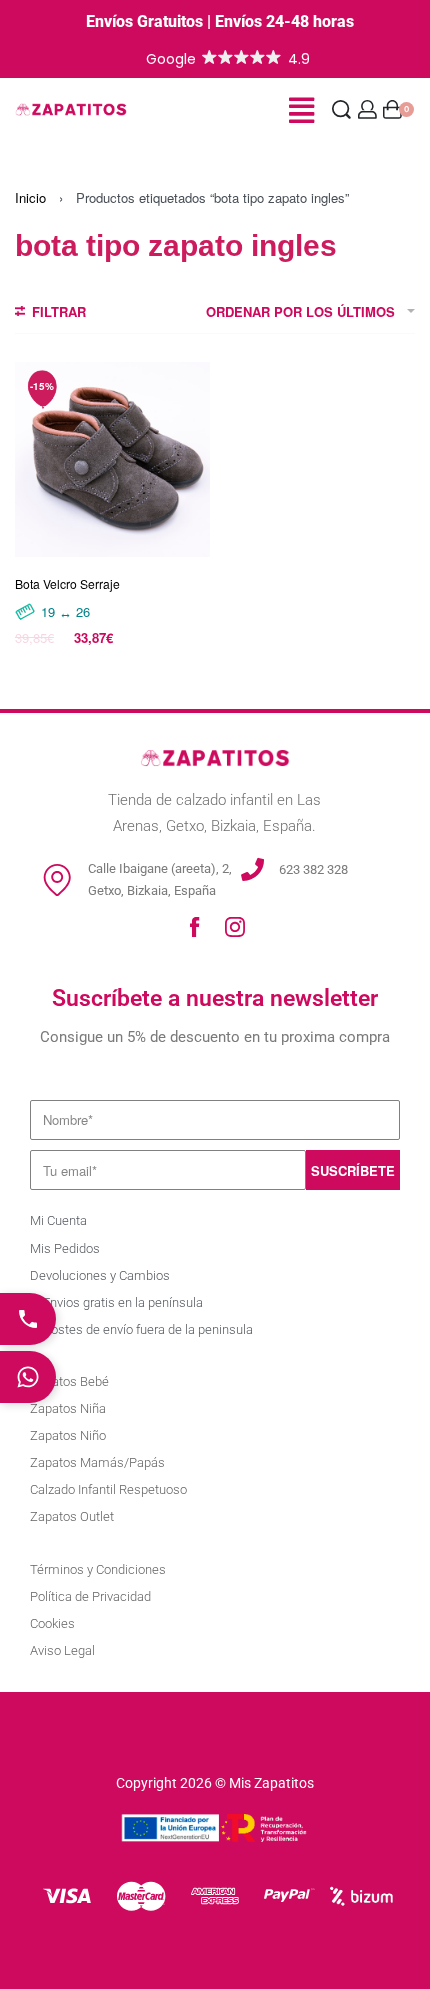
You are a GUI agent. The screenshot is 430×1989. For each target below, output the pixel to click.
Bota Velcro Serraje (67, 583)
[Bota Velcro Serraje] (112, 459)
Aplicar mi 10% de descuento (214, 1893)
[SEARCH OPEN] (341, 109)
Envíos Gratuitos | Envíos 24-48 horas (220, 21)
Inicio (30, 197)
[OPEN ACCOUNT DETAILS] (367, 109)
